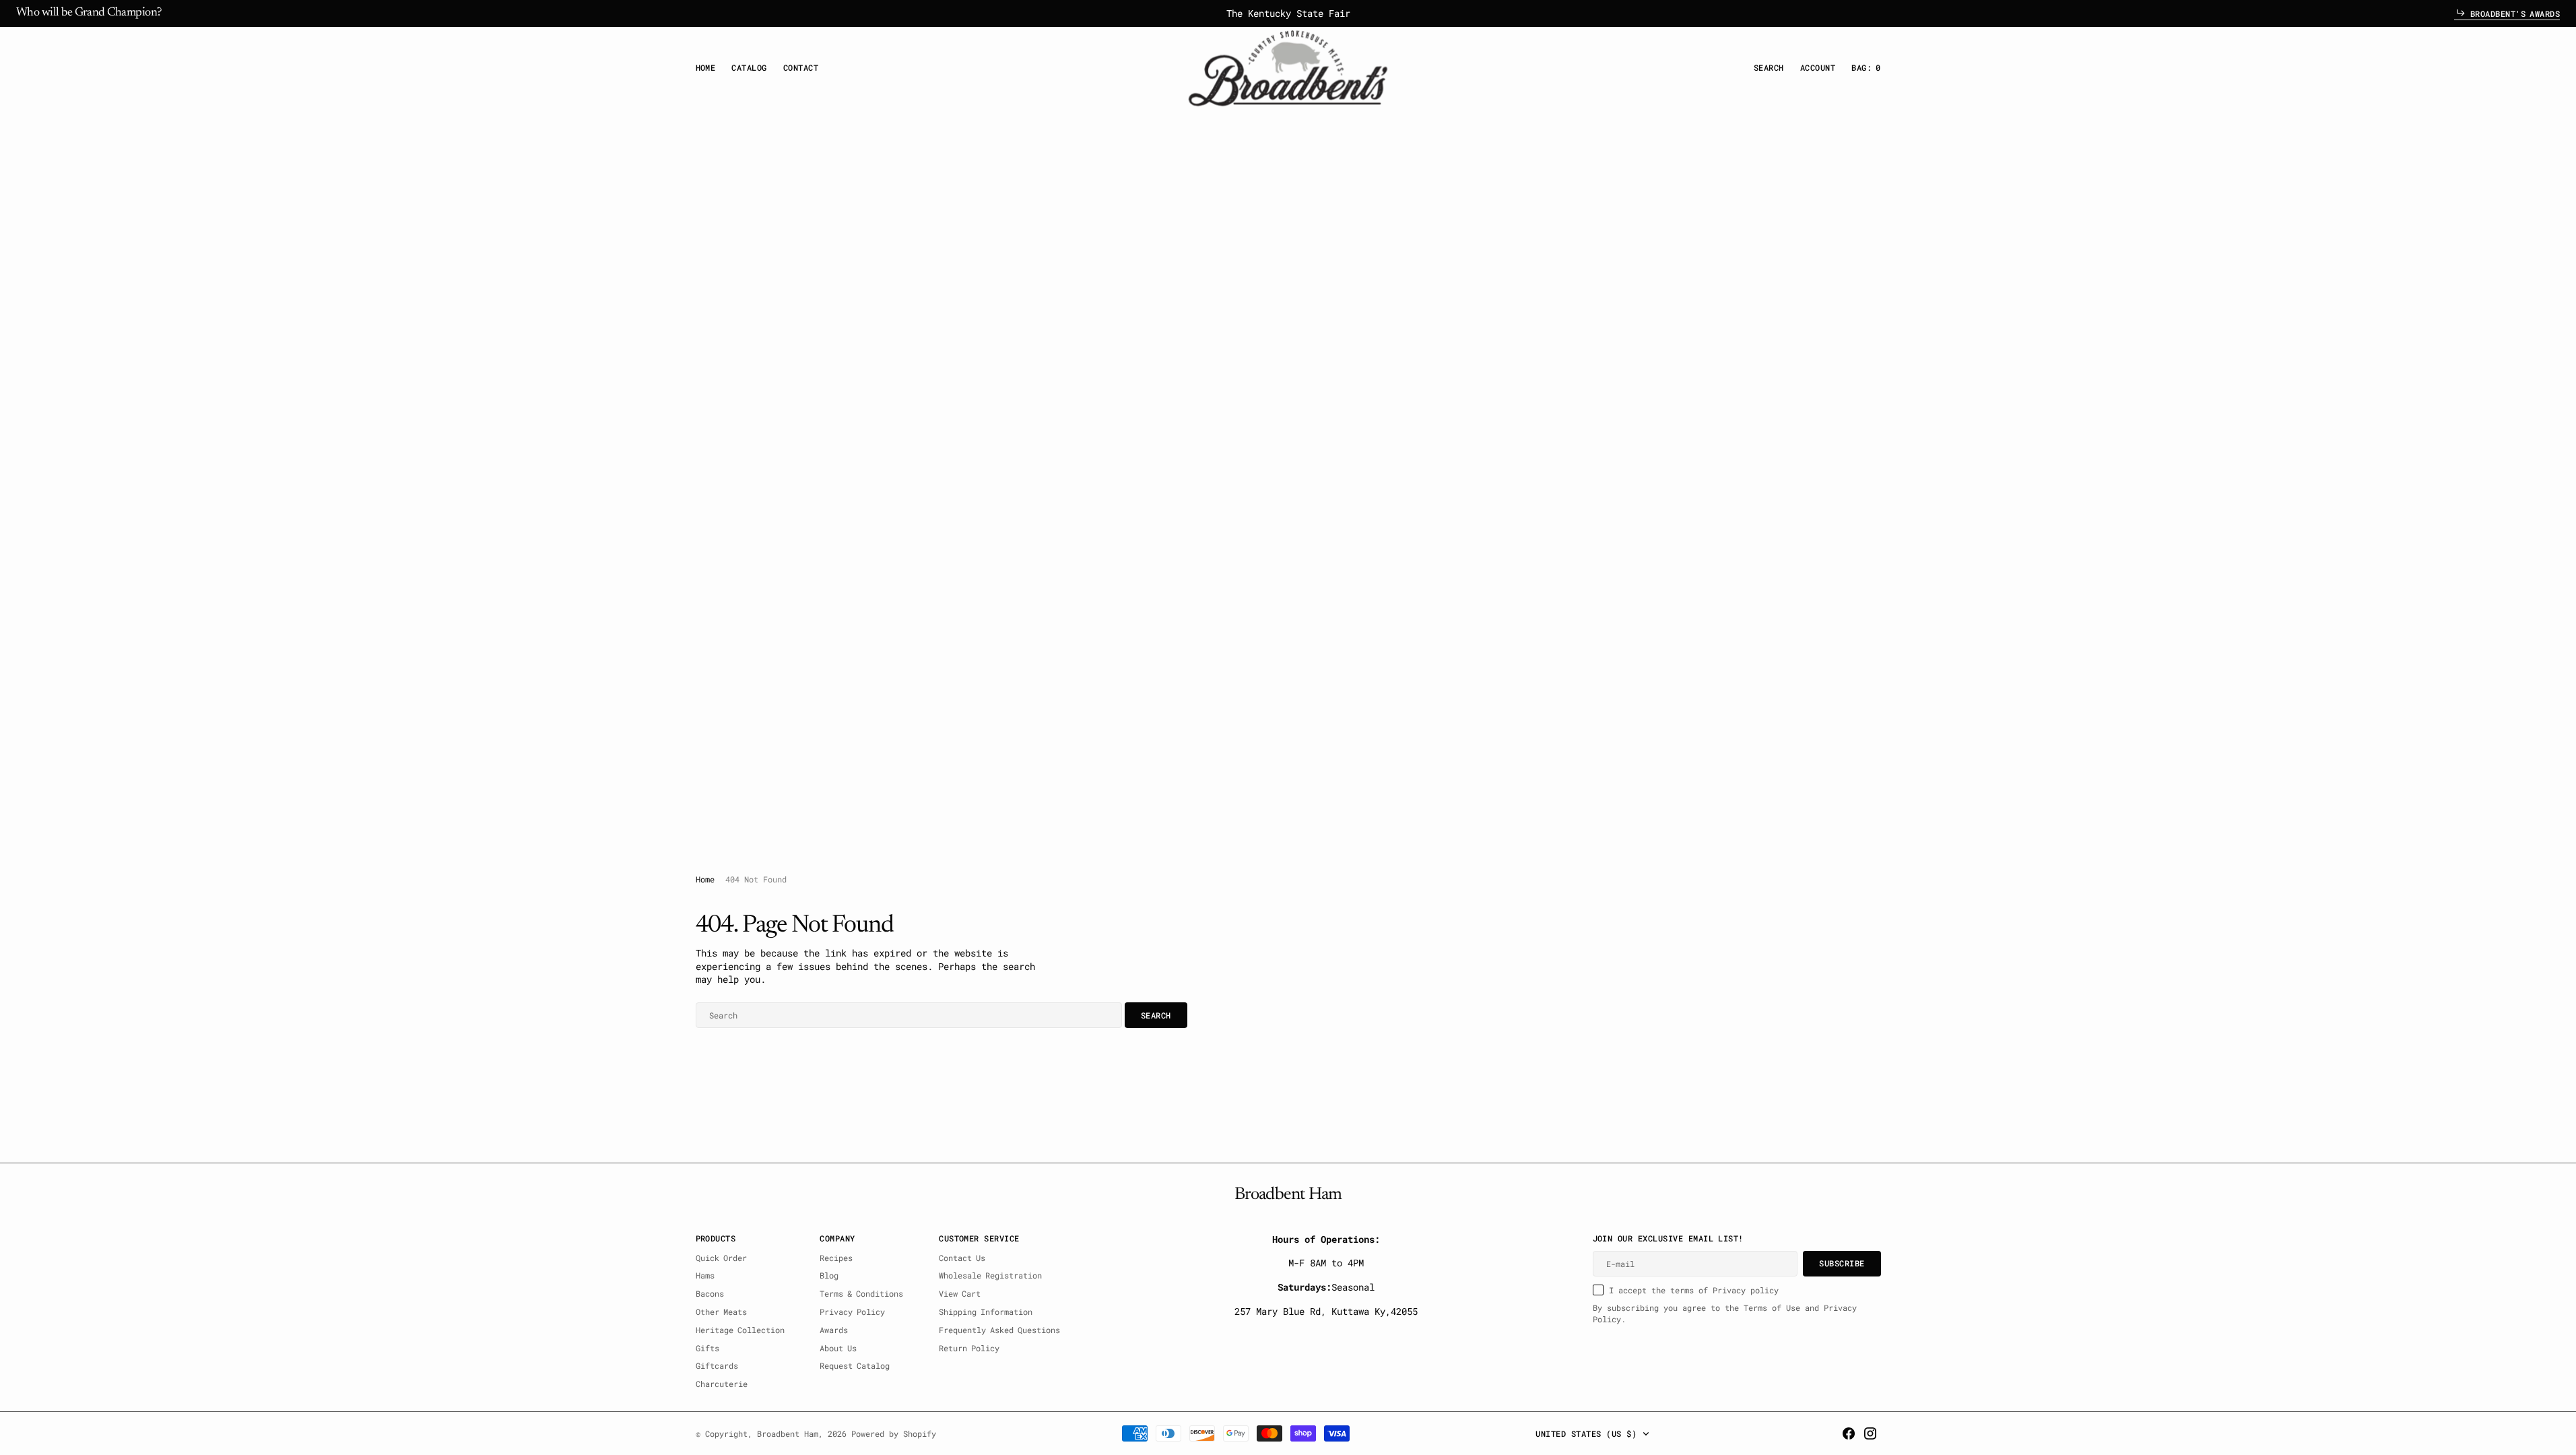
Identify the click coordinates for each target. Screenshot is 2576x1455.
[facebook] (1849, 1433)
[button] (1818, 68)
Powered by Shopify (894, 1433)
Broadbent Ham (788, 1433)
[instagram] (1870, 1433)
